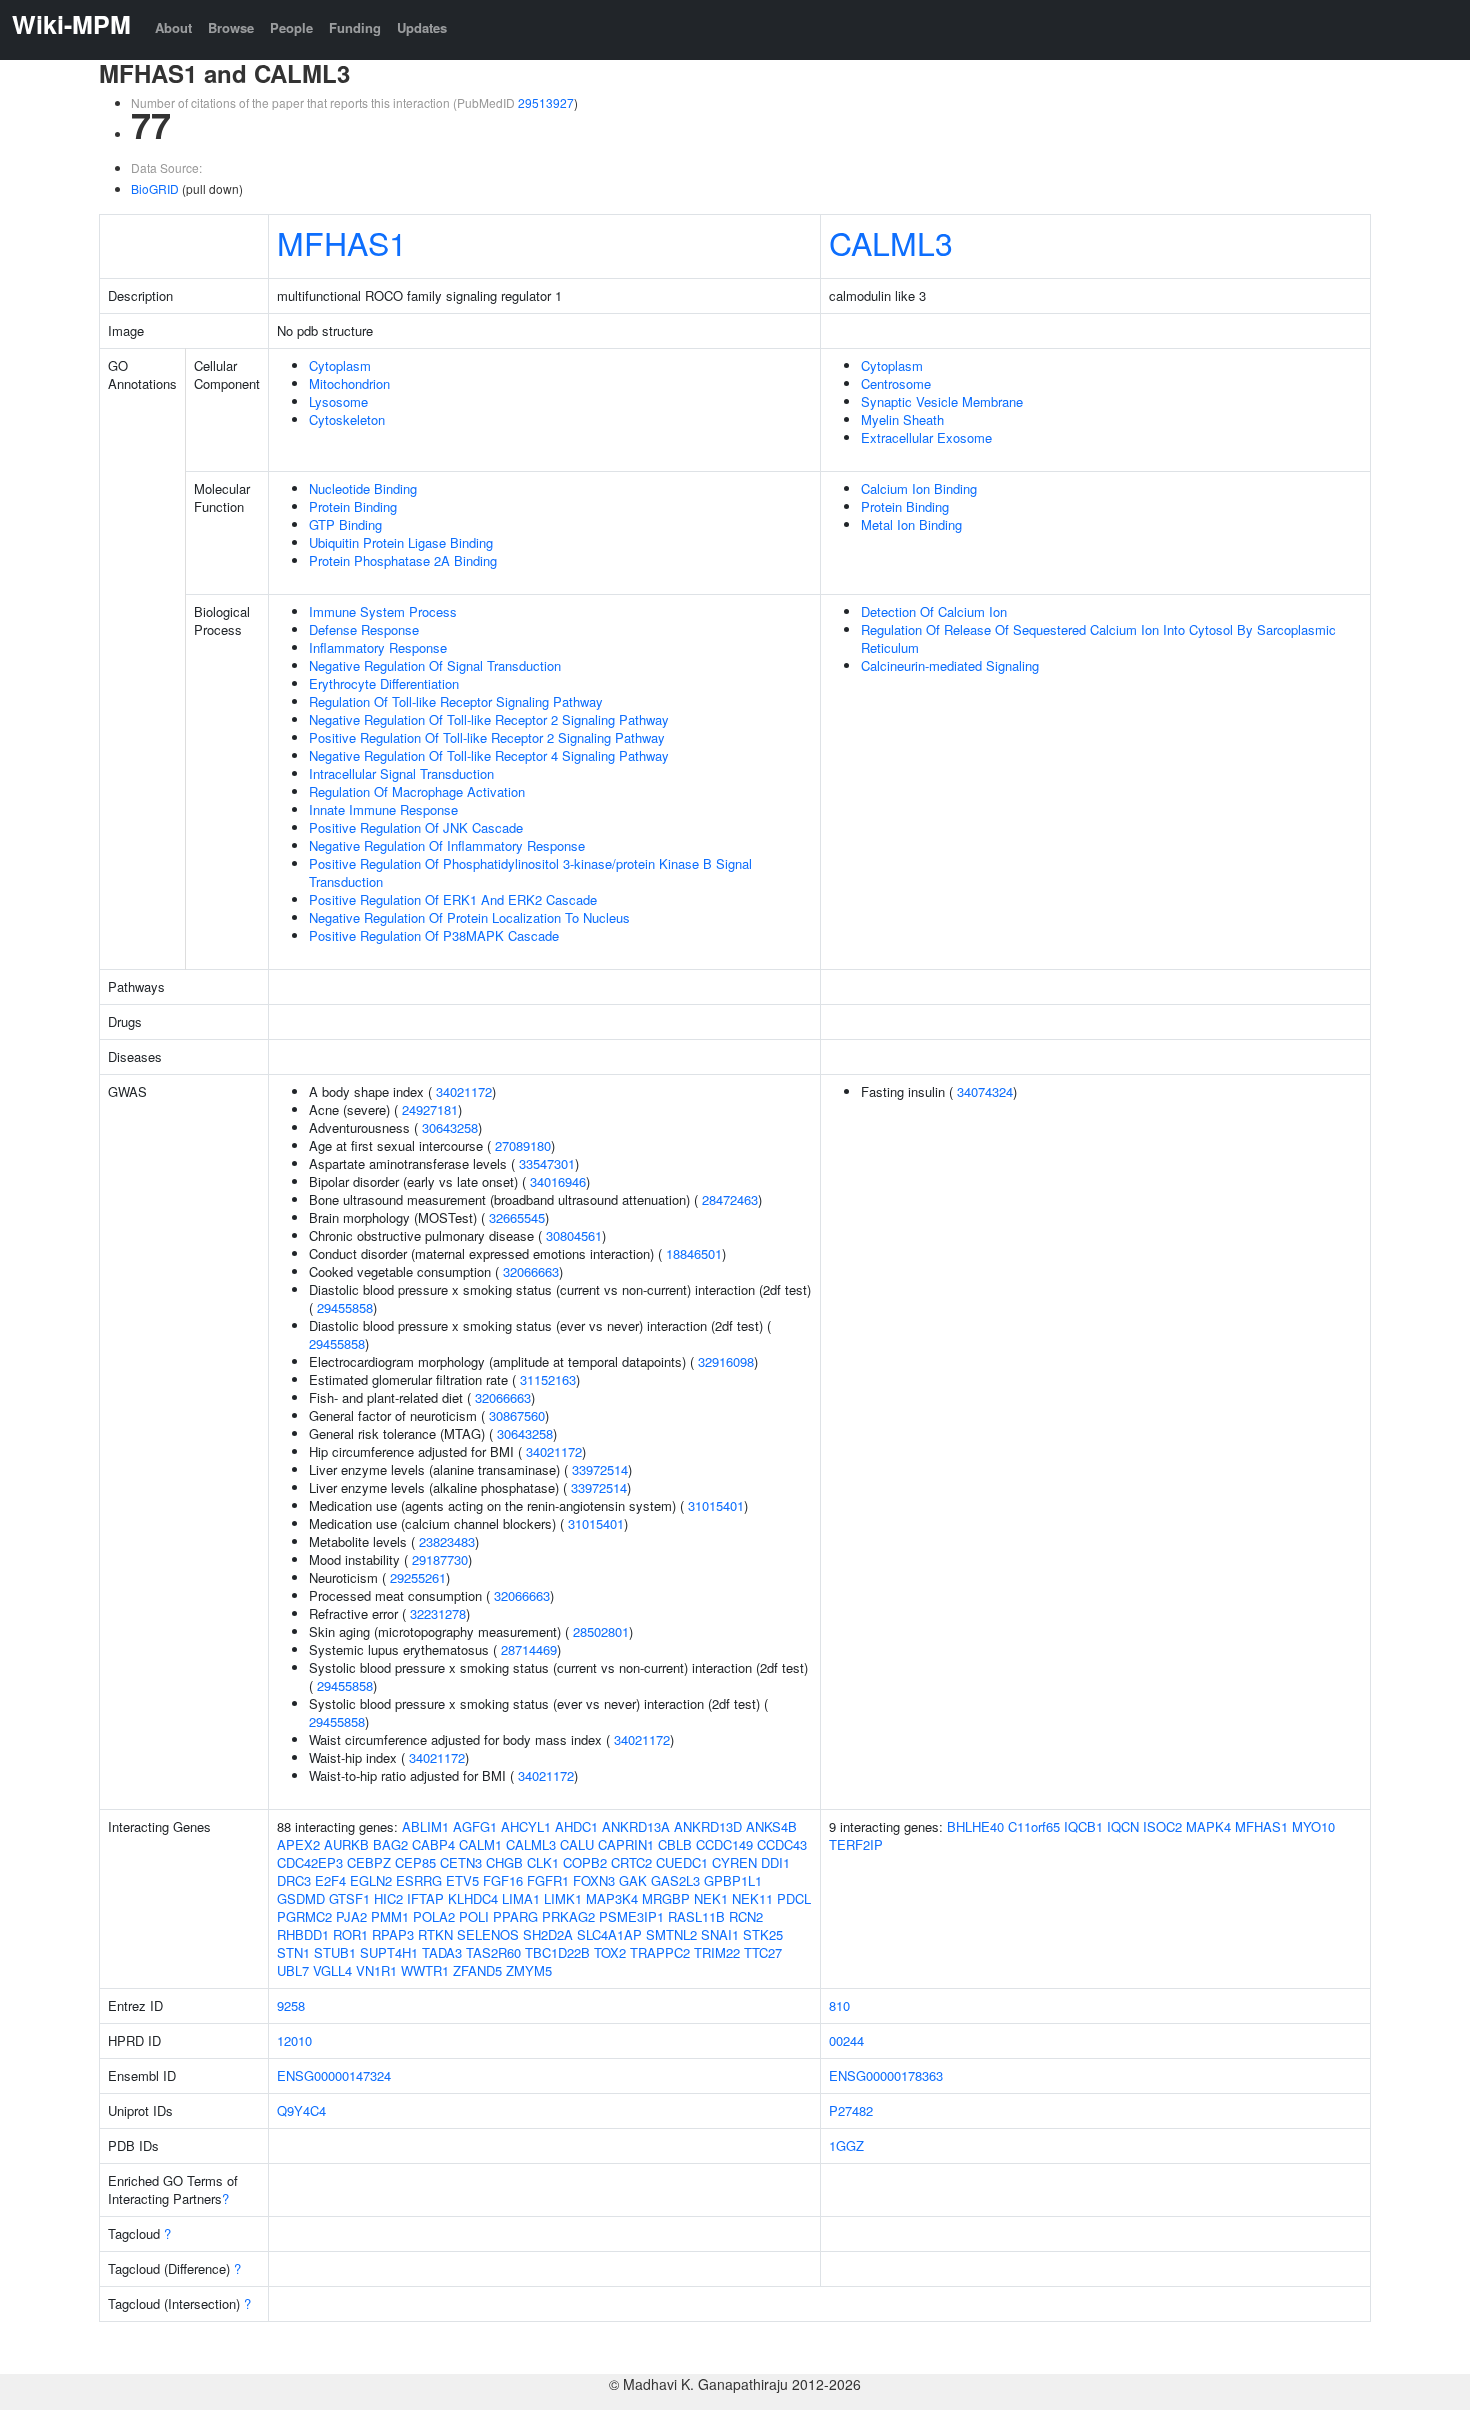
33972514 (600, 1469)
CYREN (734, 1862)
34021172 (464, 1091)
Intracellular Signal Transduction (401, 773)
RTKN (435, 1934)
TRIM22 (717, 1952)
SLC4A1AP (609, 1934)
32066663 (531, 1271)
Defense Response (364, 629)
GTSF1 (349, 1898)
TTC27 (763, 1952)
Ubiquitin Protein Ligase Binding (401, 542)
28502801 (601, 1631)
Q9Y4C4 (301, 2110)
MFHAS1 (342, 242)
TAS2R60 (493, 1952)
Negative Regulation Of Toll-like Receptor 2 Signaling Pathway (489, 719)
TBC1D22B (557, 1952)
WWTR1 (425, 1970)
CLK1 (543, 1862)
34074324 (985, 1091)
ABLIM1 (425, 1826)
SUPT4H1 (389, 1952)
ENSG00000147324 (334, 2075)
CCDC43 (782, 1844)
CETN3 (461, 1862)
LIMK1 (563, 1898)
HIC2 (388, 1898)
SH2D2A (548, 1934)
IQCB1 (1083, 1826)
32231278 (438, 1613)
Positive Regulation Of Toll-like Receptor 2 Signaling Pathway (487, 737)
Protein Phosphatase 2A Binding (403, 560)
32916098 (726, 1361)
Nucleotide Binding (363, 488)
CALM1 (480, 1844)
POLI (474, 1916)
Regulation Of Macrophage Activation (417, 791)
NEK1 (711, 1898)
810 (839, 2005)
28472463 (730, 1199)
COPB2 (585, 1862)
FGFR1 (548, 1880)
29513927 (546, 102)
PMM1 (390, 1916)
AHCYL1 (526, 1826)
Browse (231, 27)
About (173, 27)
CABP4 (433, 1844)
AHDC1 (576, 1826)
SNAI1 (720, 1934)
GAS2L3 (675, 1880)
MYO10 (1313, 1826)
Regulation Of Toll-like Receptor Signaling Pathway (456, 701)
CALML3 (891, 242)
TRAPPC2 (660, 1952)
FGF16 (503, 1880)
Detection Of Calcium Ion (934, 611)
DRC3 (294, 1880)
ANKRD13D (708, 1826)
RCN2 (746, 1916)
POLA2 (434, 1916)
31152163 (548, 1379)
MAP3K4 (612, 1898)
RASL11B (696, 1916)
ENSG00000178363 (886, 2075)
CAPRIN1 (626, 1844)
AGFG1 (475, 1826)
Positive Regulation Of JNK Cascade (416, 827)
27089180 (523, 1145)
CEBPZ (369, 1862)
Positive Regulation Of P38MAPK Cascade (434, 935)
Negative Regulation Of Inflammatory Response (447, 845)
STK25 (763, 1934)
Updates (422, 27)
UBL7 (293, 1970)
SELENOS (488, 1934)
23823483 (447, 1541)
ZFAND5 (477, 1970)
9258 (291, 2005)
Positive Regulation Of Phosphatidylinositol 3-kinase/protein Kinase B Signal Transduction (530, 872)
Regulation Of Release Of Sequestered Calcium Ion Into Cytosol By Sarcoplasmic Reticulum (1098, 638)
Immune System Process (383, 611)
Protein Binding (353, 506)
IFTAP (425, 1898)
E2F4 (330, 1880)
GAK (633, 1880)
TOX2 (610, 1952)
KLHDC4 (473, 1898)
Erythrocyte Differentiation (384, 683)
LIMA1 (521, 1898)
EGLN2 (371, 1880)
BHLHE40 (975, 1826)
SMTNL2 (671, 1934)
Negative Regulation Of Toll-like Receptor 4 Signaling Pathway (489, 755)
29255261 (418, 1577)
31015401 (716, 1505)
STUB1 (335, 1952)
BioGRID (155, 188)
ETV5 (462, 1880)
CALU (577, 1844)
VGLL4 (332, 1970)
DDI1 (775, 1862)
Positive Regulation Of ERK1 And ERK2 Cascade (453, 899)
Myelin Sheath (902, 419)
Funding (355, 27)
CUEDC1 (682, 1862)
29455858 (345, 1307)
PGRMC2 (304, 1916)
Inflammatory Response (378, 647)
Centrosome (896, 383)
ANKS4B (771, 1826)
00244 (846, 2040)
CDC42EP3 (310, 1862)
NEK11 (752, 1898)
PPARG (515, 1916)
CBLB (675, 1844)
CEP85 (415, 1862)
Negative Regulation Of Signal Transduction (435, 665)
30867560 (517, 1415)
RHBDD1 (303, 1934)
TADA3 (442, 1952)
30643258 (450, 1127)
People (291, 27)
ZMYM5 (529, 1970)
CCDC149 (724, 1844)
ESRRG (419, 1880)
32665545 (517, 1217)
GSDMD (301, 1898)
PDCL (794, 1898)
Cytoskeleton (347, 419)
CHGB (504, 1862)
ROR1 (350, 1934)
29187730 (440, 1559)
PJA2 (351, 1916)
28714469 (529, 1649)
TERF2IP (856, 1844)
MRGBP (666, 1898)
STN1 (293, 1952)
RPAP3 (393, 1934)
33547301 (547, 1163)
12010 (294, 2040)
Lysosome (338, 401)
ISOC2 (1162, 1826)
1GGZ (846, 2145)
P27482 (851, 2110)
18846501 (694, 1253)
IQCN (1123, 1826)
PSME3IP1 (631, 1916)
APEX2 (298, 1844)
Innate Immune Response (383, 809)
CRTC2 (631, 1862)
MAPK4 (1208, 1826)
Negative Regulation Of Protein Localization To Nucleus (469, 917)
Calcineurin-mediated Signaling (950, 665)
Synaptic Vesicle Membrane (942, 401)
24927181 (430, 1109)
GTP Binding (345, 524)
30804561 (574, 1235)
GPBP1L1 (733, 1880)
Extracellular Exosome (926, 437)
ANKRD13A (636, 1826)
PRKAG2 (568, 1916)
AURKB (346, 1844)
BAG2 (390, 1844)
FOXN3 (594, 1880)
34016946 (558, 1181)
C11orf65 (1034, 1826)
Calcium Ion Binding (919, 488)
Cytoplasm (340, 365)
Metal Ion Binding (911, 524)
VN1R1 (376, 1970)
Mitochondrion (349, 383)
